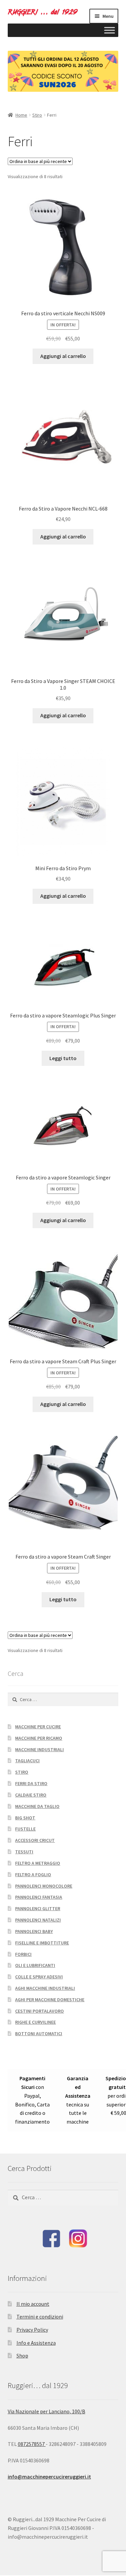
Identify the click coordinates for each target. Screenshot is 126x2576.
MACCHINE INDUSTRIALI (39, 1749)
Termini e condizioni (40, 2317)
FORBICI (23, 1954)
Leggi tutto (63, 1058)
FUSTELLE (25, 1829)
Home (21, 115)
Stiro (37, 115)
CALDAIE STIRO (31, 1795)
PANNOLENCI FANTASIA (39, 1897)
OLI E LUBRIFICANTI (35, 1965)
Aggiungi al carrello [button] (63, 356)
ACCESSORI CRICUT (35, 1840)
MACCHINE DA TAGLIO (37, 1806)
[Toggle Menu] (110, 30)
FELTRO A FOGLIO (33, 1875)
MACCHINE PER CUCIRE (38, 1727)
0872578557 (32, 2444)
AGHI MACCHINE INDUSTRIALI (45, 1988)
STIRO (22, 1772)
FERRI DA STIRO (31, 1783)
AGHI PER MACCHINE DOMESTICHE (50, 2000)
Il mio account (33, 2304)
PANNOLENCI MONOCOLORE (44, 1886)
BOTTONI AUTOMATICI (39, 2034)
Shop (22, 2356)
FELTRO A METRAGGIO (38, 1863)
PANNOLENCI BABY (34, 1931)
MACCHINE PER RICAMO (39, 1738)
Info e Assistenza (36, 2343)
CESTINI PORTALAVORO (39, 2011)
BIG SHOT (25, 1818)
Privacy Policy (32, 2330)
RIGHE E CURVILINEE (35, 2022)
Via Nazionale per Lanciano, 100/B (47, 2411)
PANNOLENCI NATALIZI (38, 1920)
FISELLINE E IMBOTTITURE (42, 1943)
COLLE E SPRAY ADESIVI (39, 1977)
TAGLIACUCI (27, 1761)
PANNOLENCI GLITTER (38, 1908)
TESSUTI (24, 1852)
